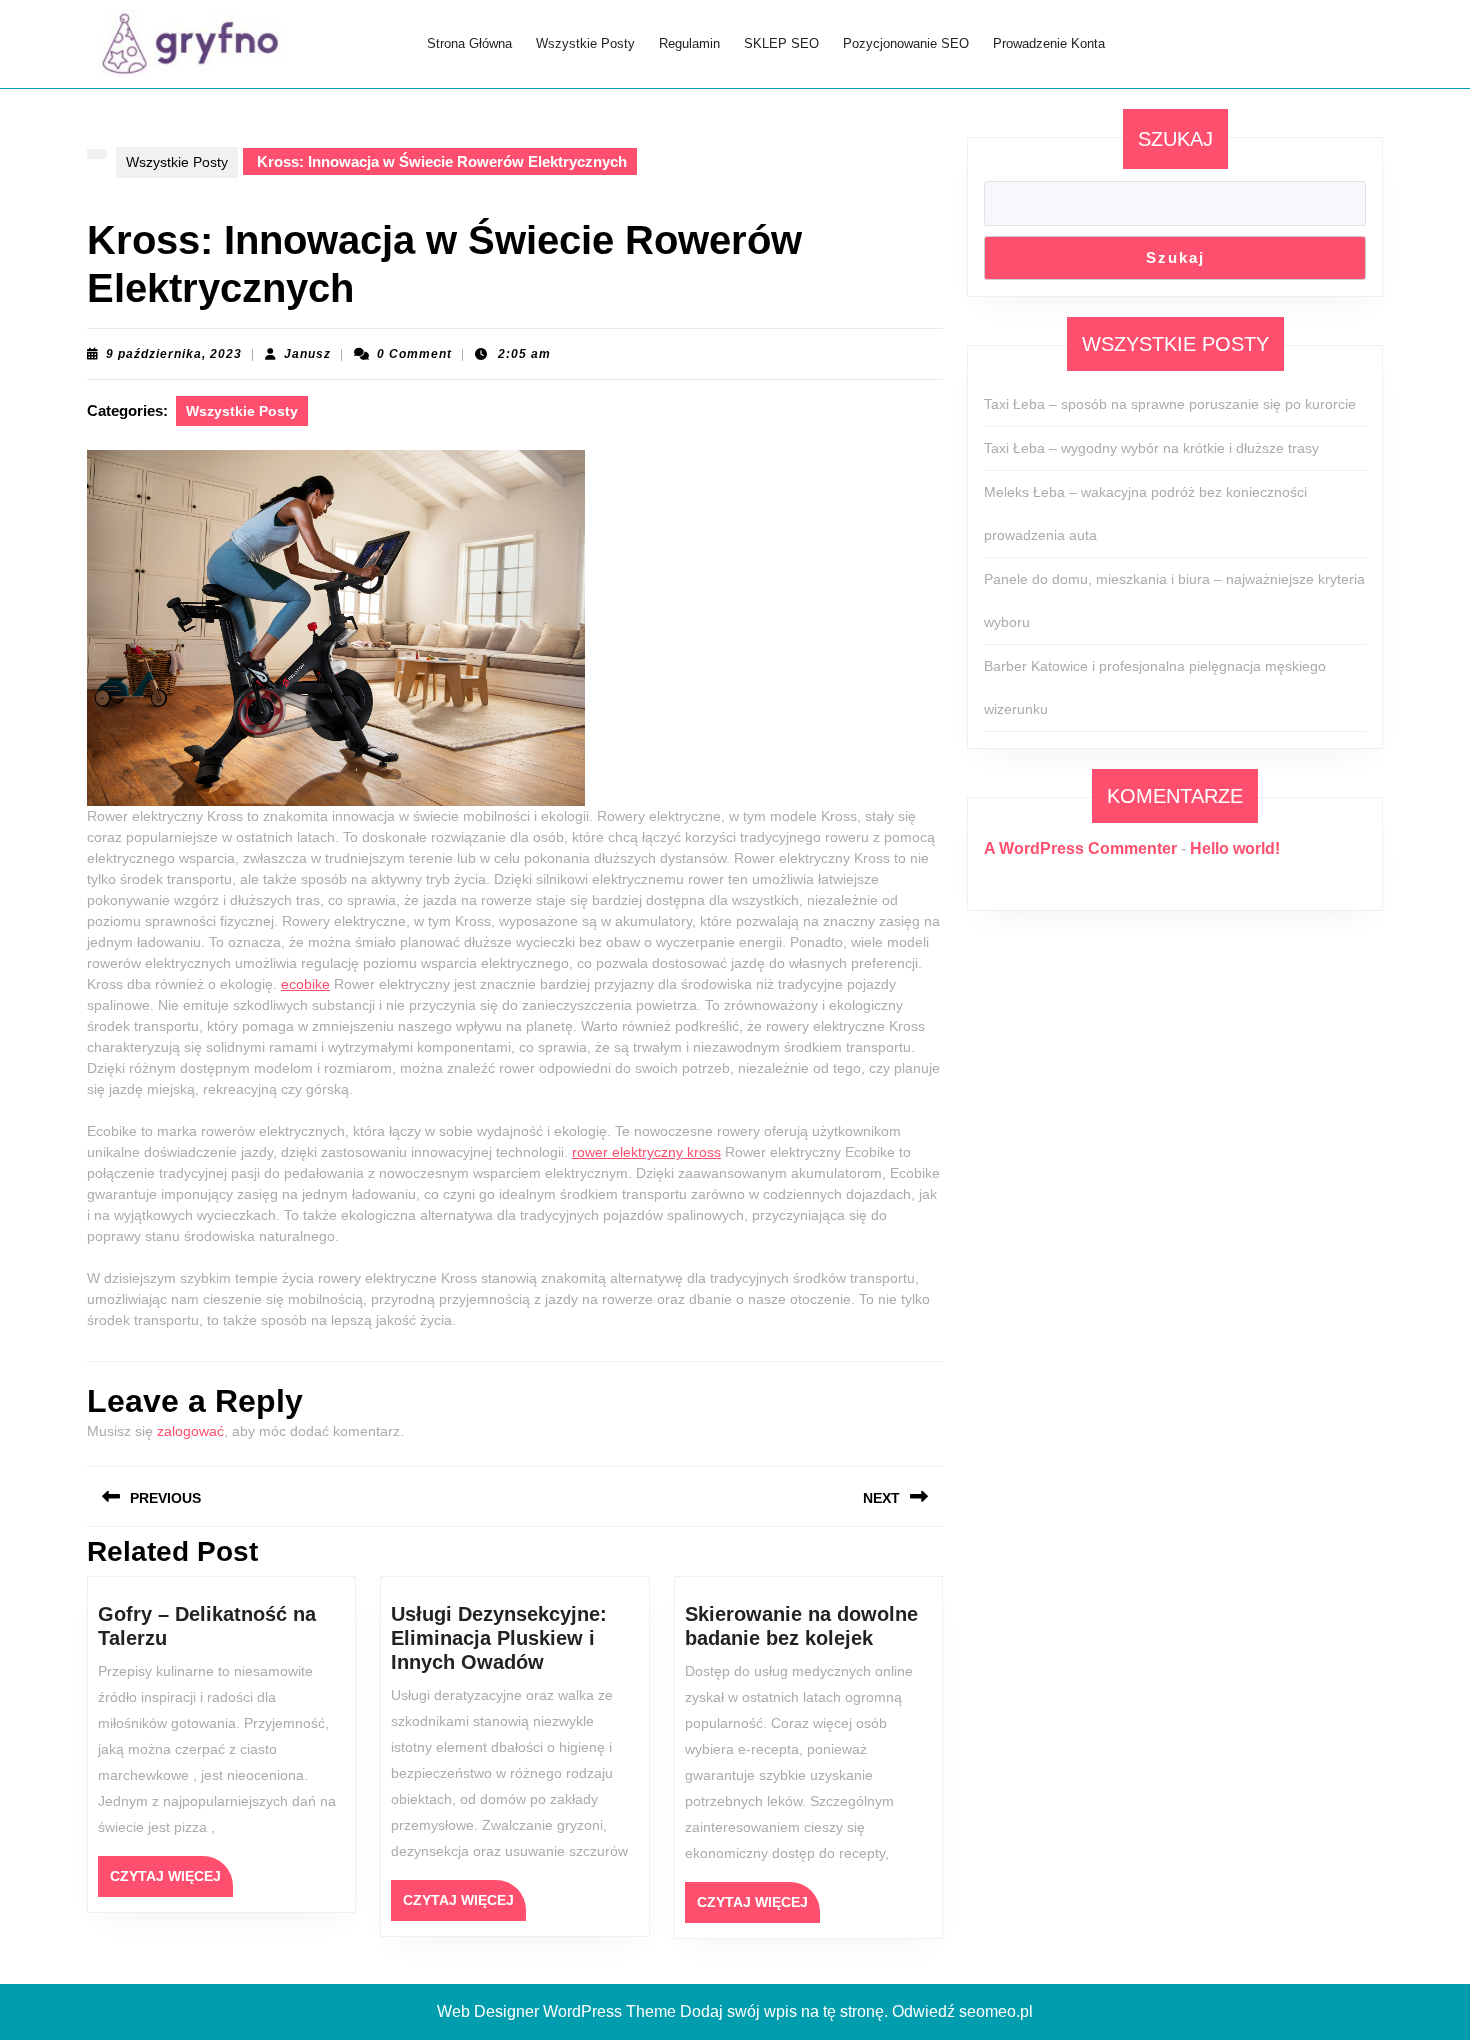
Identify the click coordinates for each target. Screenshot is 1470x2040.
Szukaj (1175, 139)
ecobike (305, 984)
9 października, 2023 (174, 354)
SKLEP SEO (781, 43)
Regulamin (689, 43)
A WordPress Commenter (1080, 848)
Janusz (307, 354)
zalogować (190, 1431)
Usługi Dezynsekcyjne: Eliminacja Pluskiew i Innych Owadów (499, 1638)
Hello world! (1235, 848)
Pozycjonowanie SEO (906, 43)
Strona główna (469, 43)
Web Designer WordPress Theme (556, 2011)
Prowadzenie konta (1049, 43)
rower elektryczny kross (646, 1152)
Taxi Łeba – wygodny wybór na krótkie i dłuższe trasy (1151, 448)
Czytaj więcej (171, 1882)
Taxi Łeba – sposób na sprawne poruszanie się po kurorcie (1170, 404)
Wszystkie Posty (585, 43)
